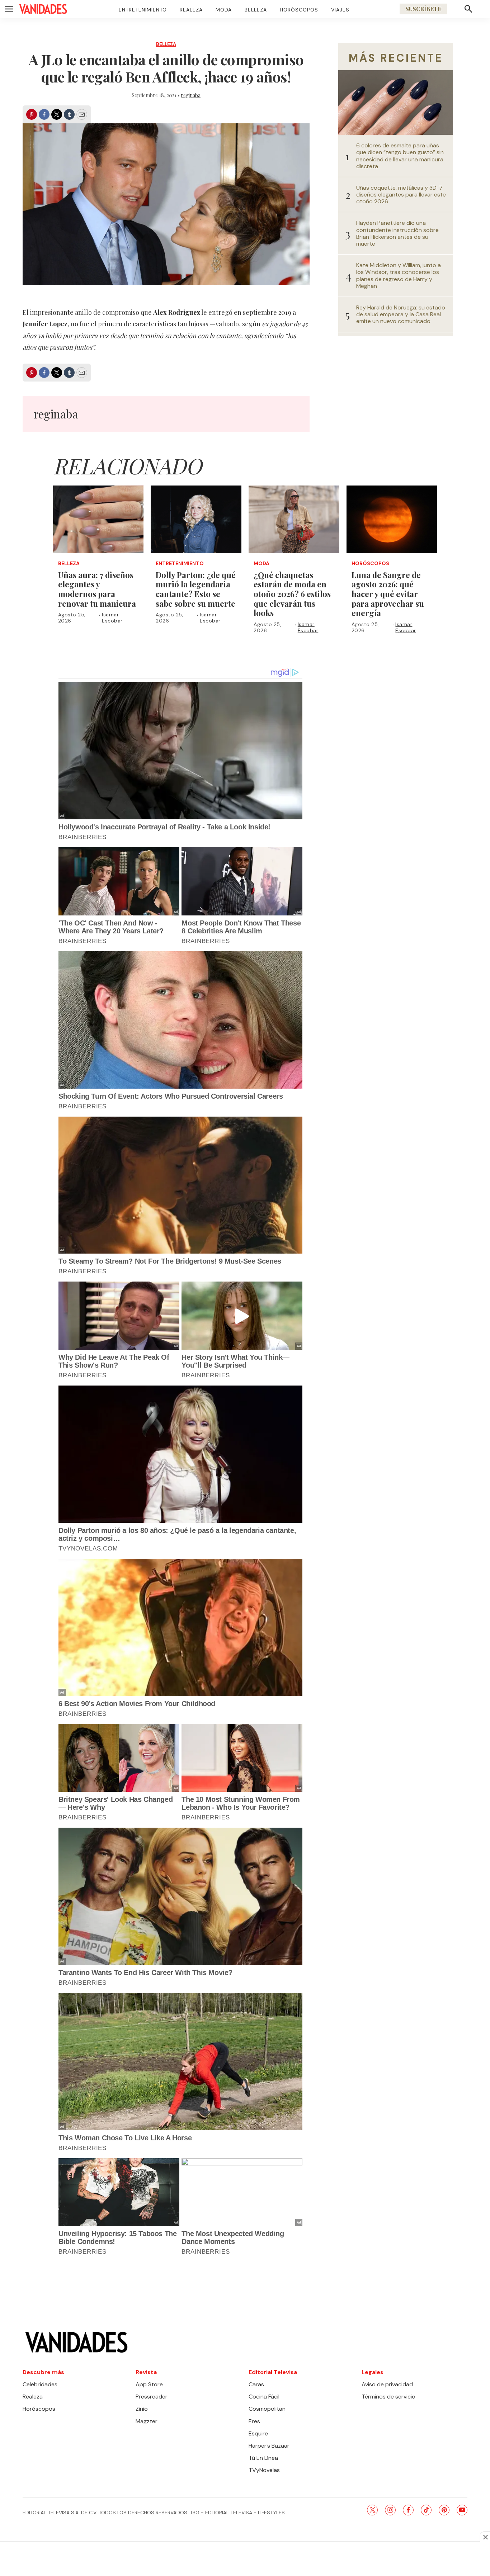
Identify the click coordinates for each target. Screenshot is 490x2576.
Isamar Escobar (112, 618)
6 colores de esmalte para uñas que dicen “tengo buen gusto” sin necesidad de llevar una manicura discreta (400, 156)
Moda (224, 10)
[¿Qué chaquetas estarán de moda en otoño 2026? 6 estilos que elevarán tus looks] (294, 520)
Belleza (256, 10)
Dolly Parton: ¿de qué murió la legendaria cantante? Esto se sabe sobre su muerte (196, 589)
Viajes (340, 10)
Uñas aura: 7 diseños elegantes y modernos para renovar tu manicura (97, 589)
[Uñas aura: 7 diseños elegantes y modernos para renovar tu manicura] (98, 520)
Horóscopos (299, 10)
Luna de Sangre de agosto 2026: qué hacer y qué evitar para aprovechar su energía (388, 594)
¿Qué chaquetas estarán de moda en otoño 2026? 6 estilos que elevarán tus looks (292, 594)
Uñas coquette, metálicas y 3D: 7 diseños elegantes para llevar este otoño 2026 (401, 195)
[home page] (43, 9)
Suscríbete (423, 9)
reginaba (191, 95)
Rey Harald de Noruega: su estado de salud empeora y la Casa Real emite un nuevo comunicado (401, 314)
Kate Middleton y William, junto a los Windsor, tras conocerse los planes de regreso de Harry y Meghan (399, 276)
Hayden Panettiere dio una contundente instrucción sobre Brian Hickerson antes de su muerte (397, 233)
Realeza (191, 10)
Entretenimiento (143, 10)
